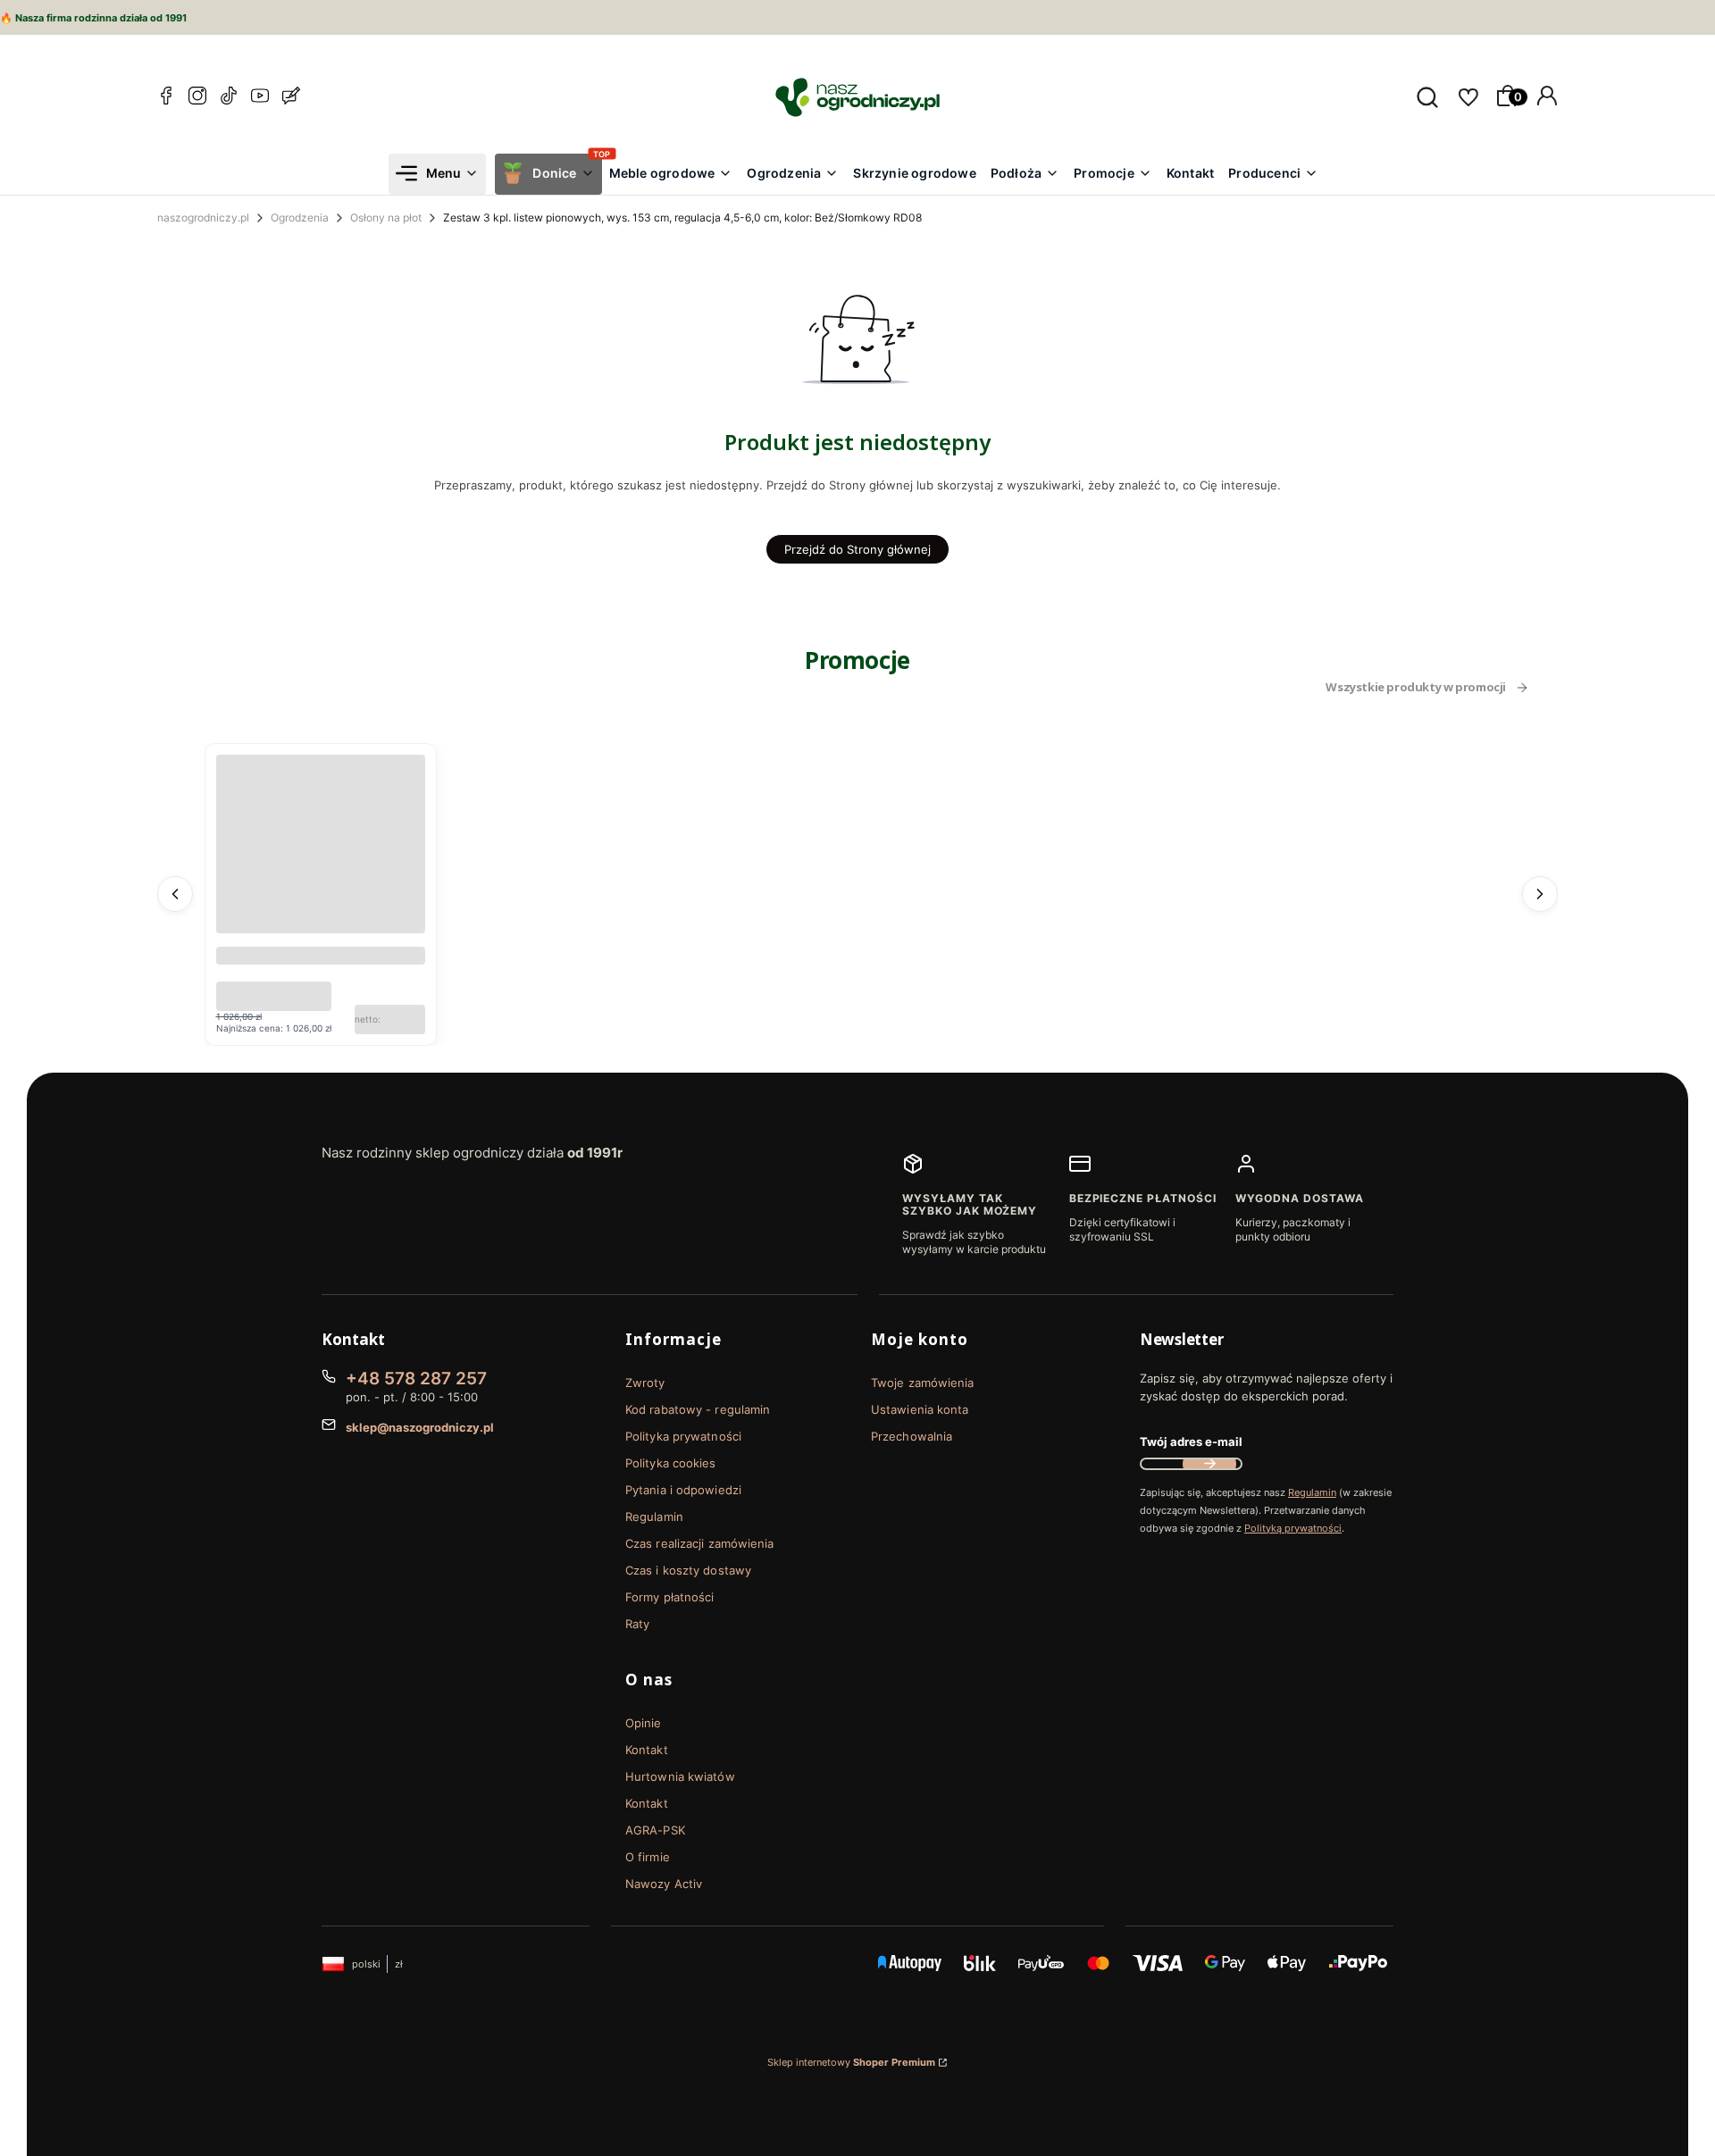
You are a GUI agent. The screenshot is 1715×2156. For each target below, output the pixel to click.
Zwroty (645, 1383)
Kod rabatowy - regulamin (698, 1409)
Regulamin (654, 1517)
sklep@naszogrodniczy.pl (420, 1427)
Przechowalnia (912, 1436)
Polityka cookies (671, 1463)
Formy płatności (670, 1597)
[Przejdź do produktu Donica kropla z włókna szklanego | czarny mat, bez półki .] (321, 859)
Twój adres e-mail (1191, 1442)
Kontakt (647, 1750)
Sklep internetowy (851, 2062)
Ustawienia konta (920, 1409)
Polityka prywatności (683, 1436)
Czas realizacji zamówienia (700, 1543)
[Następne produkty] (1540, 894)
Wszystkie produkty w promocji (1416, 688)
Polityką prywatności (1293, 1528)
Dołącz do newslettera (1209, 1464)
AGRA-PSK (655, 1830)
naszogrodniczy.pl (203, 217)
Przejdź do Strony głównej (857, 549)
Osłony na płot (386, 217)
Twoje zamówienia (923, 1383)
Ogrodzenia (300, 217)
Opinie (644, 1723)
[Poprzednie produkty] (175, 894)
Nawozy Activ (664, 1884)
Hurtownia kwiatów (680, 1776)
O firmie (648, 1857)
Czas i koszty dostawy (688, 1570)
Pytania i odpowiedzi (683, 1490)
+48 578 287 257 (416, 1379)
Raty (637, 1624)
